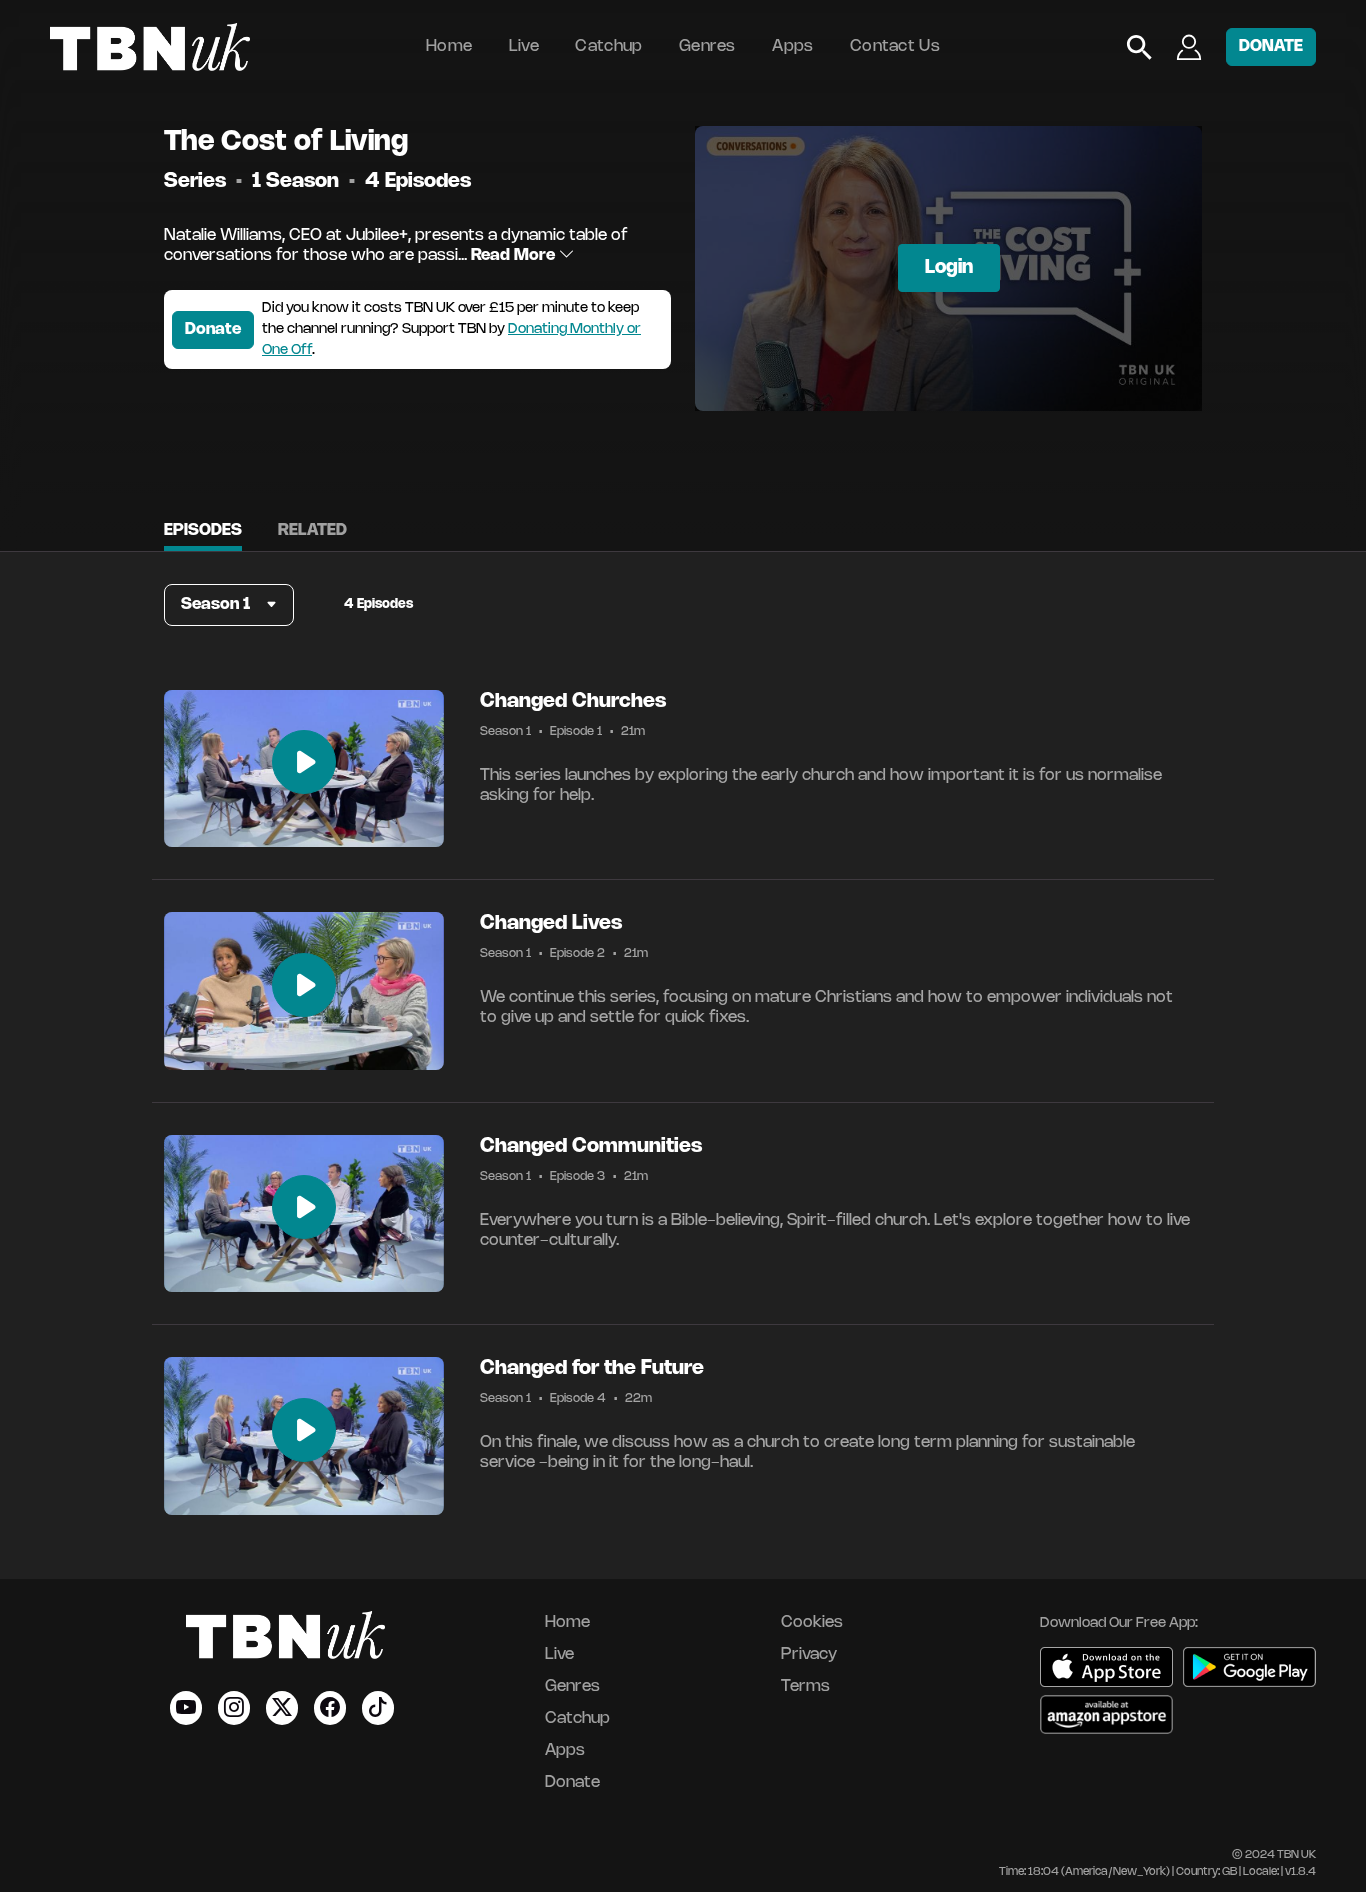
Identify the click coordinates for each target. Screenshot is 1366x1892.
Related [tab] (312, 530)
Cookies (812, 1622)
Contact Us (895, 46)
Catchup (608, 46)
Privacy (809, 1654)
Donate (213, 329)
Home (449, 46)
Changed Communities (591, 1146)
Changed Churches (573, 701)
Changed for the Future (592, 1368)
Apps (792, 46)
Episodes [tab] (203, 530)
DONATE (1271, 46)
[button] (229, 605)
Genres (707, 46)
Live (524, 46)
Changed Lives (551, 923)
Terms (805, 1686)
